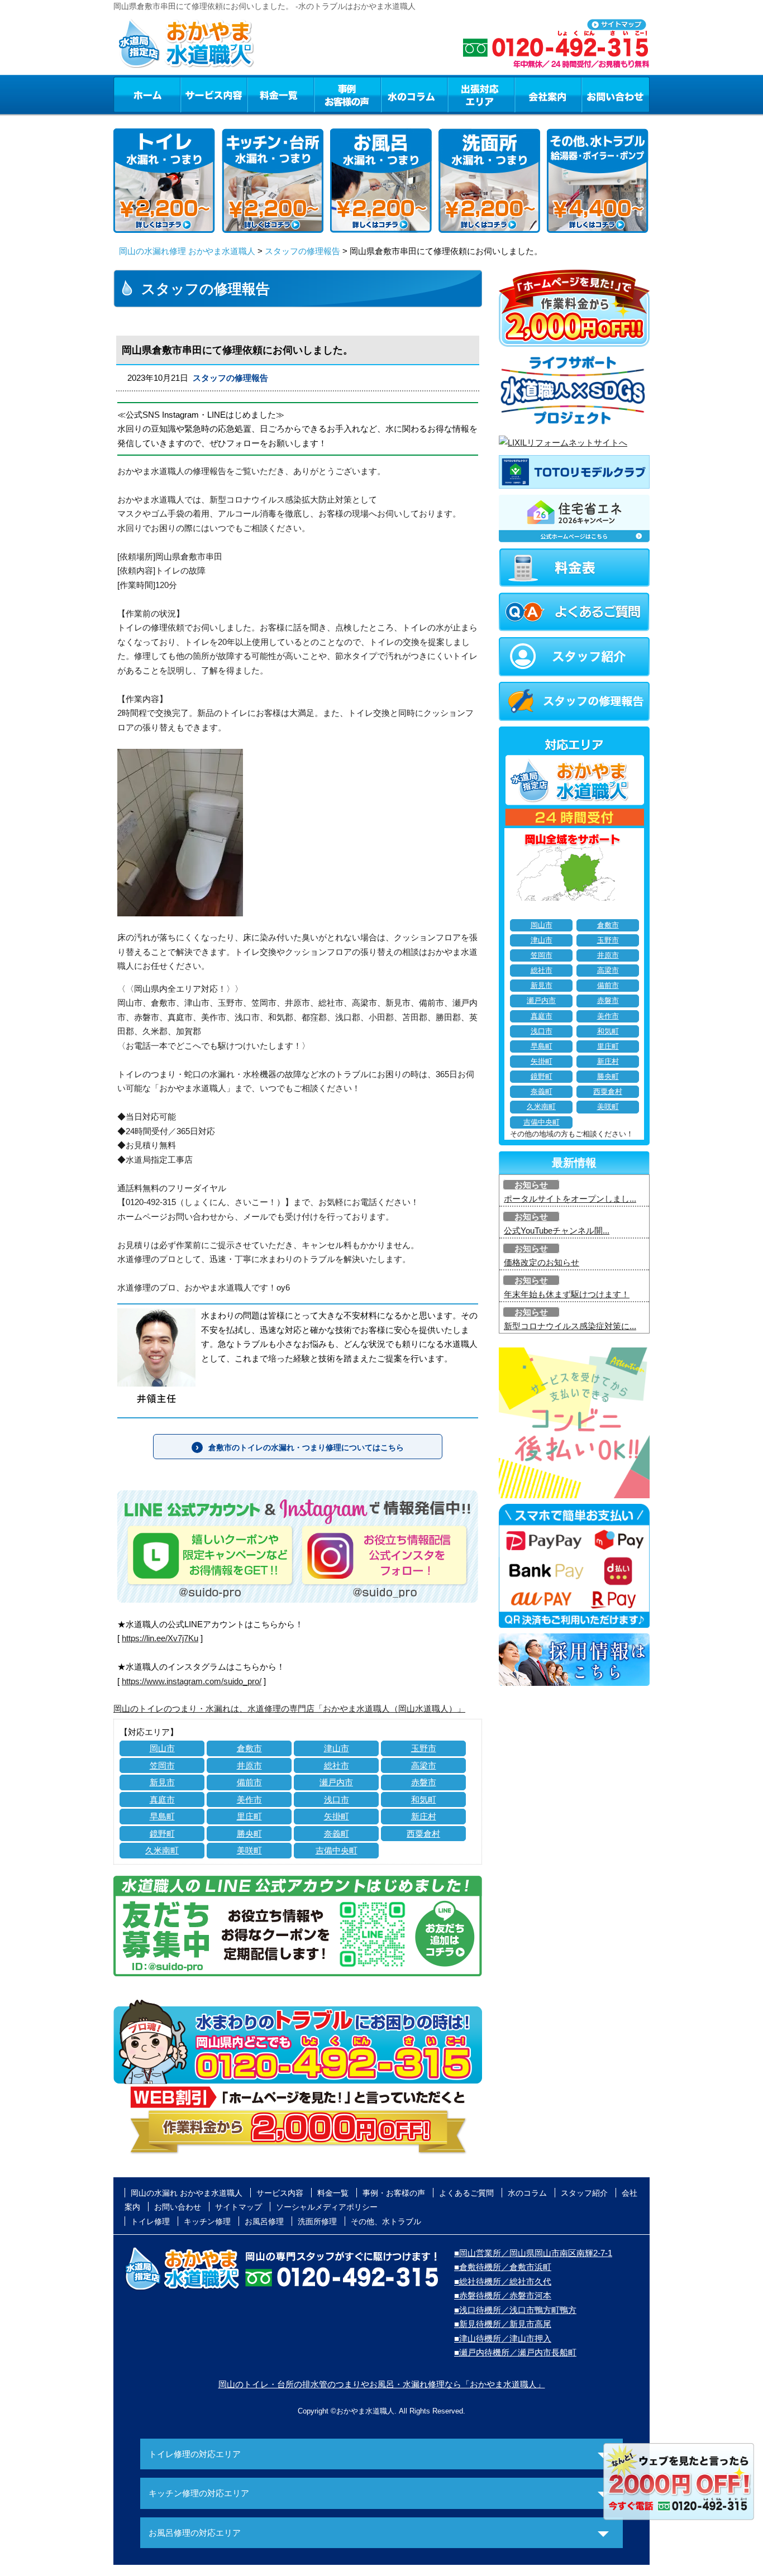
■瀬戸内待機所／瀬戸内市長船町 (515, 2352)
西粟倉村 (423, 1834)
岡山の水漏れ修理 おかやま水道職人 (187, 251)
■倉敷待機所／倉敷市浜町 (503, 2267)
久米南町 (162, 1850)
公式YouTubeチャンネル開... (557, 1230)
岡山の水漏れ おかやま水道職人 (187, 2193)
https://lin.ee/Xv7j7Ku (160, 1638)
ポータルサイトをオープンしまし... (570, 1199)
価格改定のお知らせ (542, 1262)
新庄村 (424, 1816)
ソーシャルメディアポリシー (327, 2207)
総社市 (337, 1765)
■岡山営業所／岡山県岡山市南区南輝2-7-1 (533, 2253)
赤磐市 (424, 1782)
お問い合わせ (616, 94)
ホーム (147, 94)
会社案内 (548, 94)
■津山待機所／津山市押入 (503, 2338)
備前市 (249, 1782)
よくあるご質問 (466, 2193)
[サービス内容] (193, 94)
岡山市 (162, 1748)
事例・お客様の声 (347, 94)
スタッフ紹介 (584, 2193)
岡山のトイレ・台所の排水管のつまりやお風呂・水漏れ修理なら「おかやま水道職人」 (382, 2384)
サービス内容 (213, 94)
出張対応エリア (481, 94)
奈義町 (337, 1834)
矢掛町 (337, 1816)
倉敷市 (249, 1748)
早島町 (162, 1816)
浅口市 (337, 1800)
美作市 (249, 1800)
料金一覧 (280, 94)
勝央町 (249, 1834)
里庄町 (249, 1816)
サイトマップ (239, 2207)
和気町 (424, 1800)
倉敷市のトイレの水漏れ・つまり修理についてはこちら (306, 1447)
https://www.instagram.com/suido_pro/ (192, 1681)
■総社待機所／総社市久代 (503, 2281)
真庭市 (162, 1800)
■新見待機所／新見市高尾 (503, 2324)
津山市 (337, 1748)
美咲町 (249, 1850)
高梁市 (424, 1765)
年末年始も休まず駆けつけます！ (567, 1294)
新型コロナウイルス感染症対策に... (570, 1326)
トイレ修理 (150, 2221)
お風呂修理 (264, 2221)
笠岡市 (162, 1765)
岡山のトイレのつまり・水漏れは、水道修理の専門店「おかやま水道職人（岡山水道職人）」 (289, 1708)
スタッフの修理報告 (302, 251)
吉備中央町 (337, 1850)
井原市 (249, 1765)
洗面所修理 (317, 2221)
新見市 (162, 1782)
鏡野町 (162, 1834)
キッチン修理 (207, 2221)
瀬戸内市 (336, 1782)
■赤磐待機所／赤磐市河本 (503, 2295)
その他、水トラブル (386, 2221)
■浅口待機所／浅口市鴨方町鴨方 (515, 2310)
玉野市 (424, 1748)
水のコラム (414, 94)
